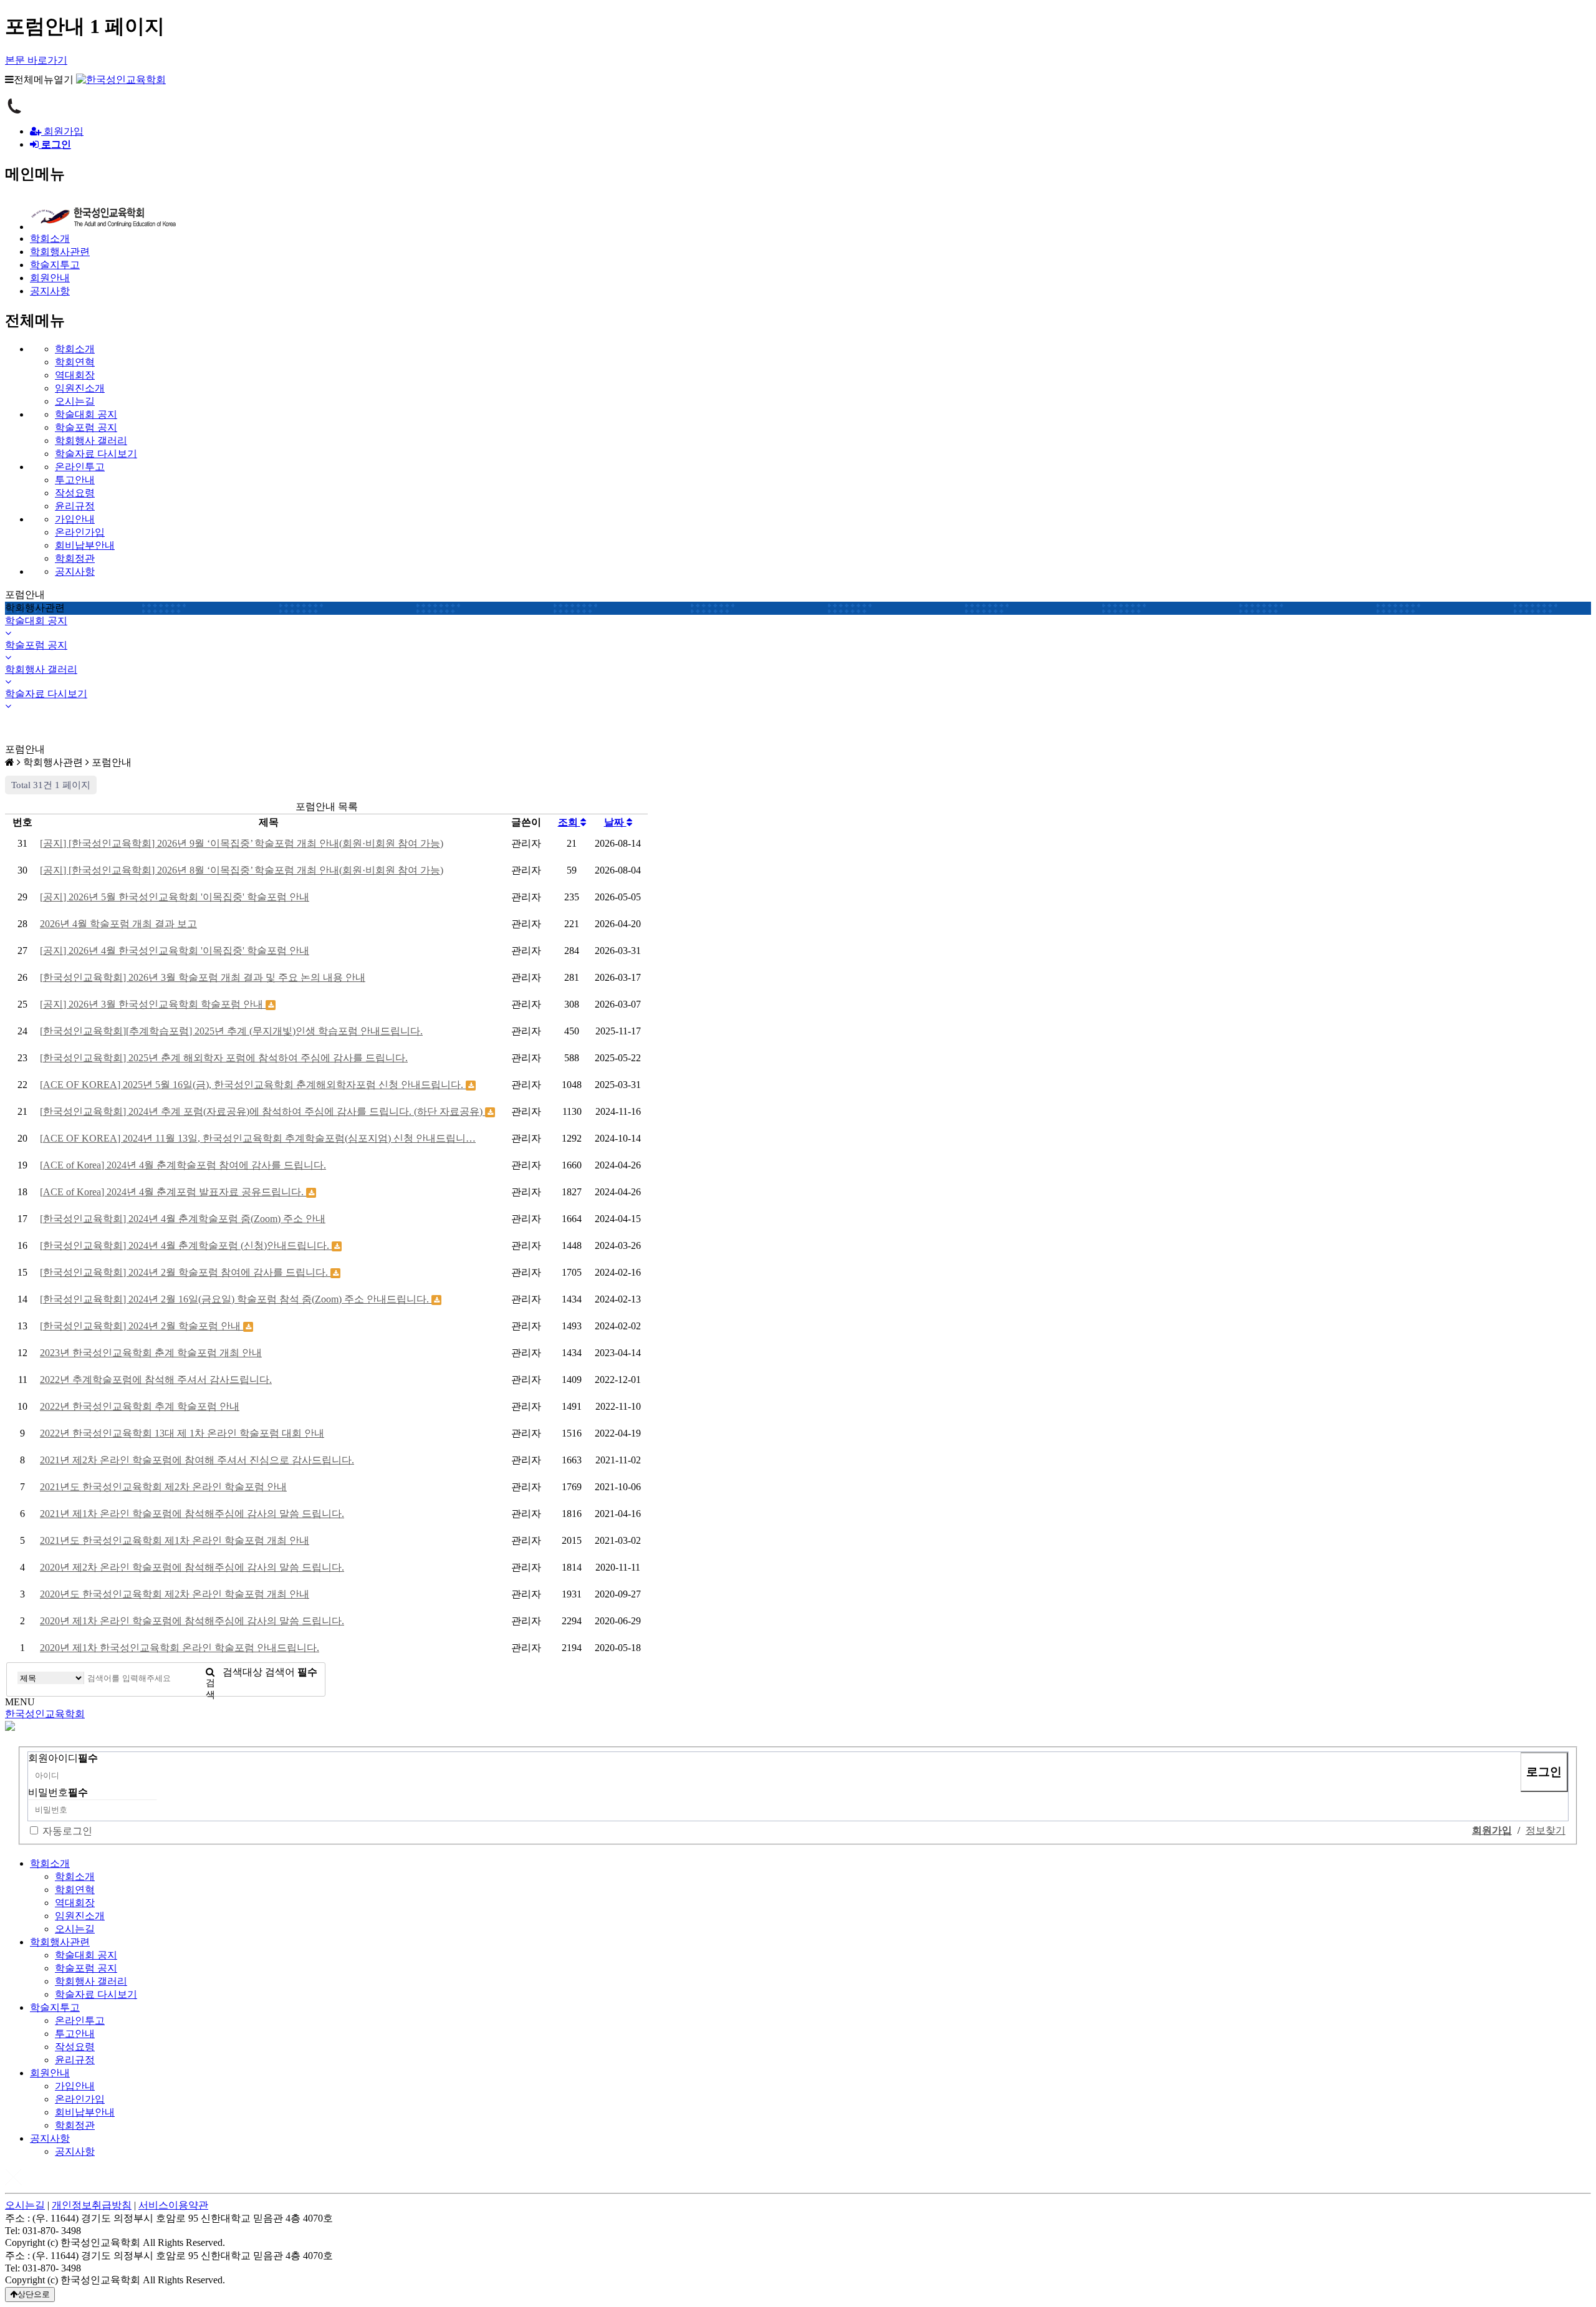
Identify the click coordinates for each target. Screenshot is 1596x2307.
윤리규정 (75, 506)
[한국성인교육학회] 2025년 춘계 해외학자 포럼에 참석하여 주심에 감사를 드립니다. (224, 1058)
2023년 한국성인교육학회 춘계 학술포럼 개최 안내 (151, 1353)
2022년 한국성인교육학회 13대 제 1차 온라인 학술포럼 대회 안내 (182, 1433)
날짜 (615, 822)
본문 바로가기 (36, 60)
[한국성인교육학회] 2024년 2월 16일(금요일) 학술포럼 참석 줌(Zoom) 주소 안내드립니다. (236, 1299)
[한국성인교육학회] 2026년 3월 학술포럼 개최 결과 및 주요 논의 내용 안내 (203, 977)
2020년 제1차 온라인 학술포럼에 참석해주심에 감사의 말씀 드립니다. (192, 1621)
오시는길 (75, 401)
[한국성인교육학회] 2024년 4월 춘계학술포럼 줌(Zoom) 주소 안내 (183, 1219)
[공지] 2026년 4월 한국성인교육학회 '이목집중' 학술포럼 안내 (175, 951)
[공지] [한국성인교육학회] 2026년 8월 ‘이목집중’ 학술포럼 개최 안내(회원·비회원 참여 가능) (242, 870)
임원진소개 (80, 388)
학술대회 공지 (86, 414)
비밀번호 (58, 1792)
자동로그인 (67, 1831)
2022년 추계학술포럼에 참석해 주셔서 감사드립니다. (156, 1380)
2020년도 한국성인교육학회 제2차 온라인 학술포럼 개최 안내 (175, 1594)
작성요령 (75, 493)
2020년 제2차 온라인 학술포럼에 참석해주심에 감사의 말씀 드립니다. (192, 1567)
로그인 (1544, 1772)
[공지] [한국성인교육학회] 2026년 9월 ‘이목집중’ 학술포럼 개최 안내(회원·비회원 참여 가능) (242, 843)
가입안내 (75, 519)
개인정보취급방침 (92, 2205)
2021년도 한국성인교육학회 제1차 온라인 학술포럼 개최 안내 (175, 1540)
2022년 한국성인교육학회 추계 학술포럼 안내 (140, 1406)
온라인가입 (80, 532)
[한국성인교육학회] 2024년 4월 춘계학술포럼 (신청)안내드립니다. (186, 1245)
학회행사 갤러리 (91, 441)
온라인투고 (80, 467)
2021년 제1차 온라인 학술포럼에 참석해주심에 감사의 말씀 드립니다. (192, 1514)
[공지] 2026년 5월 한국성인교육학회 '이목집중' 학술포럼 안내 (175, 897)
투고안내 (75, 480)
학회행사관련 (60, 1942)
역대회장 (75, 375)
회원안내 (50, 2073)
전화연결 (14, 106)
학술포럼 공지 (86, 427)
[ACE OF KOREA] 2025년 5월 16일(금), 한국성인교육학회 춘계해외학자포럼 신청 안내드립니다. (253, 1085)
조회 (569, 822)
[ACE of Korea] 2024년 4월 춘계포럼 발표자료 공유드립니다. (173, 1192)
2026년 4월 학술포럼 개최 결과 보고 (118, 924)
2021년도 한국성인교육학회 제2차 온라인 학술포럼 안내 (163, 1487)
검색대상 (243, 1672)
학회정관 (75, 558)
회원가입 (62, 131)
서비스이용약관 (173, 2205)
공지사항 (75, 571)
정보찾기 (1546, 1830)
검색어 (291, 1672)
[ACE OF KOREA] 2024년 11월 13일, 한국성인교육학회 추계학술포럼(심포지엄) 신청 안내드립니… (258, 1138)
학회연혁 (75, 362)
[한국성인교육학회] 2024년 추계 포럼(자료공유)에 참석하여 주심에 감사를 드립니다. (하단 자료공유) (262, 1111)
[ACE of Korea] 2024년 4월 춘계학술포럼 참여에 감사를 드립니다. (183, 1165)
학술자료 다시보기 (96, 454)
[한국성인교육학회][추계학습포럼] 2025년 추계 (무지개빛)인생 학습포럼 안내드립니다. (231, 1031)
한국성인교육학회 (45, 1714)
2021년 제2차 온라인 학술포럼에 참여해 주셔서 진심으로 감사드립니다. (197, 1460)
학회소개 (75, 349)
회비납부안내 (85, 545)
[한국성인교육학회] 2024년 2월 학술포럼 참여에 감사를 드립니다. (185, 1272)
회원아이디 (63, 1758)
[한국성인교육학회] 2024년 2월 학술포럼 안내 (142, 1326)
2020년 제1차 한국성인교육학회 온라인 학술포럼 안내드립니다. (180, 1648)
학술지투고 (55, 2007)
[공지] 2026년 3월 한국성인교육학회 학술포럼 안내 (153, 1004)
